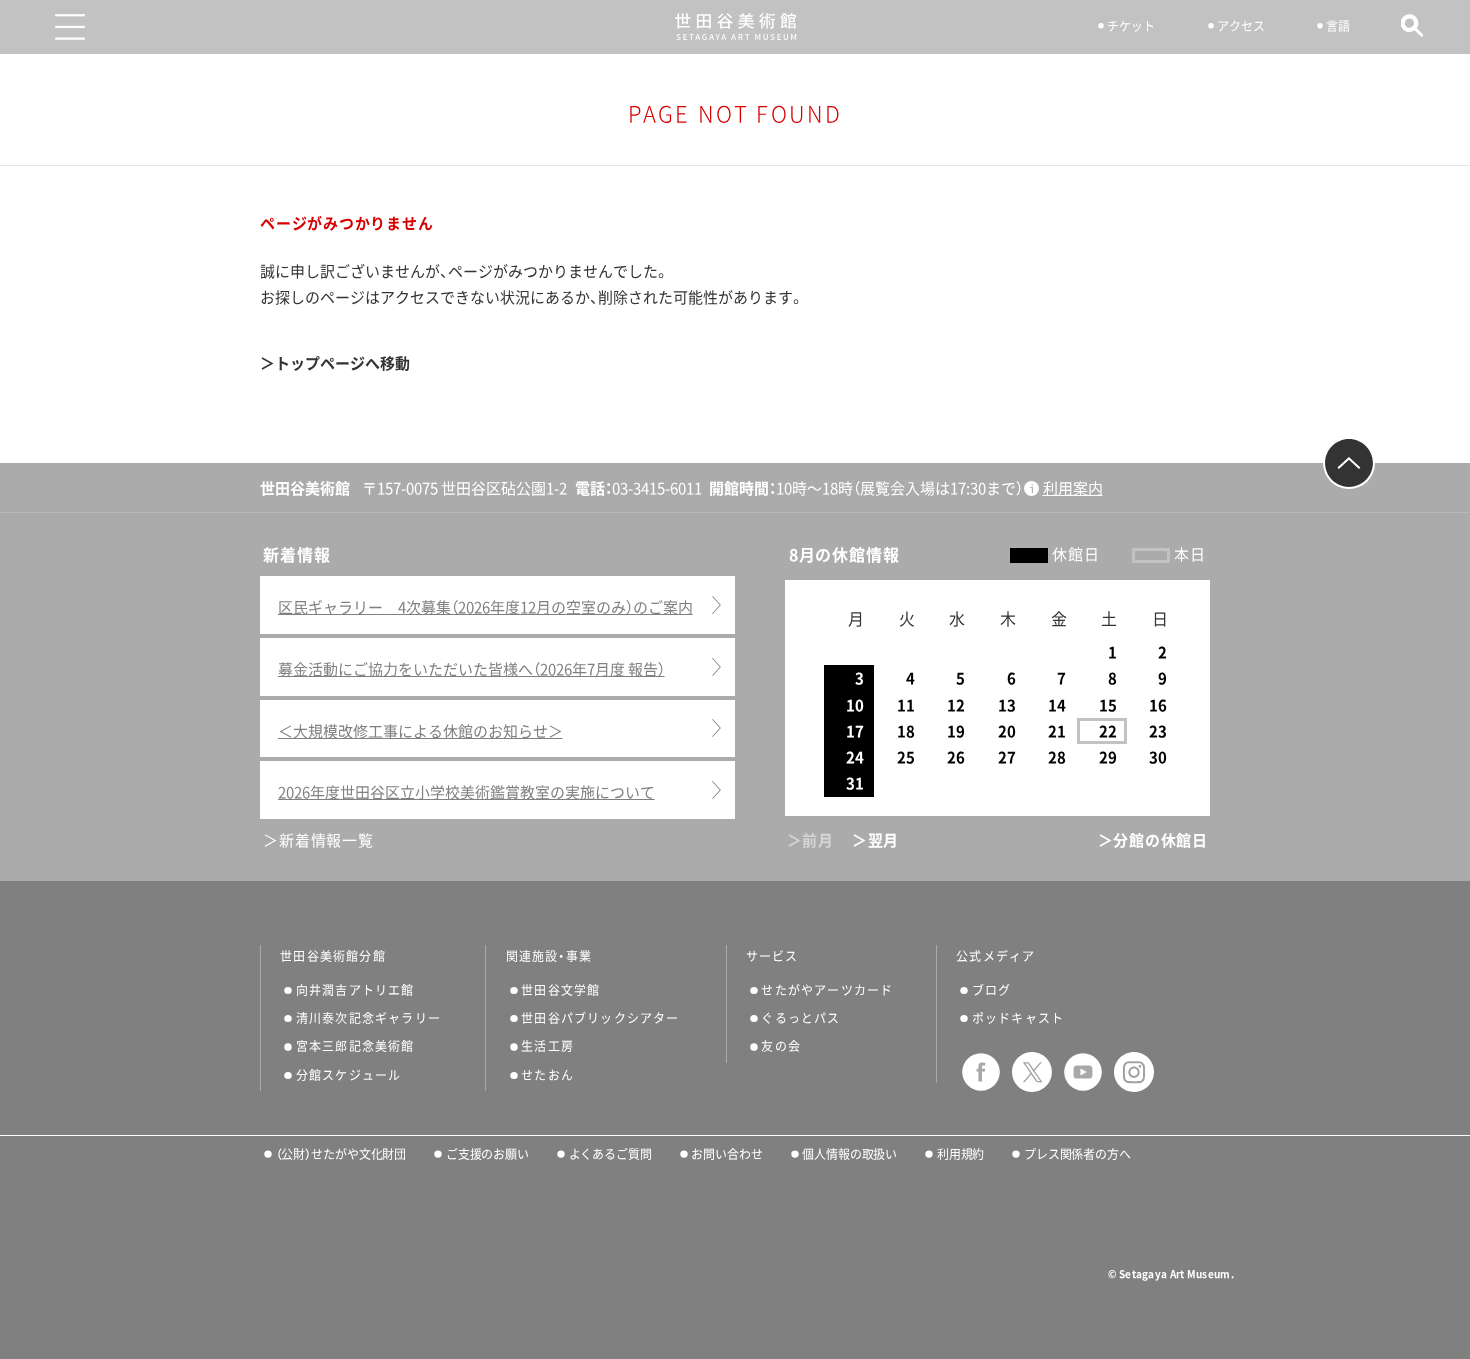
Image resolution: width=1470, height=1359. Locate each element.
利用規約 (960, 1154)
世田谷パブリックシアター (600, 1018)
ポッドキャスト (1018, 1018)
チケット (1131, 26)
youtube (1083, 1072)
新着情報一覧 (326, 840)
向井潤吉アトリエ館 (355, 990)
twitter (1032, 1072)
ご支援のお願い (487, 1154)
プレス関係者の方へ (1077, 1154)
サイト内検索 (1412, 25)
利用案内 (1073, 488)
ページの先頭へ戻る (1349, 463)
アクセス (1241, 26)
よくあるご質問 (610, 1154)
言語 (1338, 26)
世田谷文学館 (560, 990)
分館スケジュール (349, 1075)
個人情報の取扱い (849, 1154)
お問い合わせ (726, 1154)
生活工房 (547, 1046)
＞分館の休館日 (1153, 840)
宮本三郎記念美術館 (355, 1046)
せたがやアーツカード (827, 990)
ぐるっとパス (800, 1018)
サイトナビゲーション (70, 27)
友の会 (781, 1046)
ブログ (992, 990)
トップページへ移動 (342, 363)
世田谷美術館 (735, 26)
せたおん (547, 1075)
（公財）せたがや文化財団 (341, 1154)
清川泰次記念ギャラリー (368, 1018)
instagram (1134, 1072)
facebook (981, 1072)
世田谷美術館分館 (333, 956)
